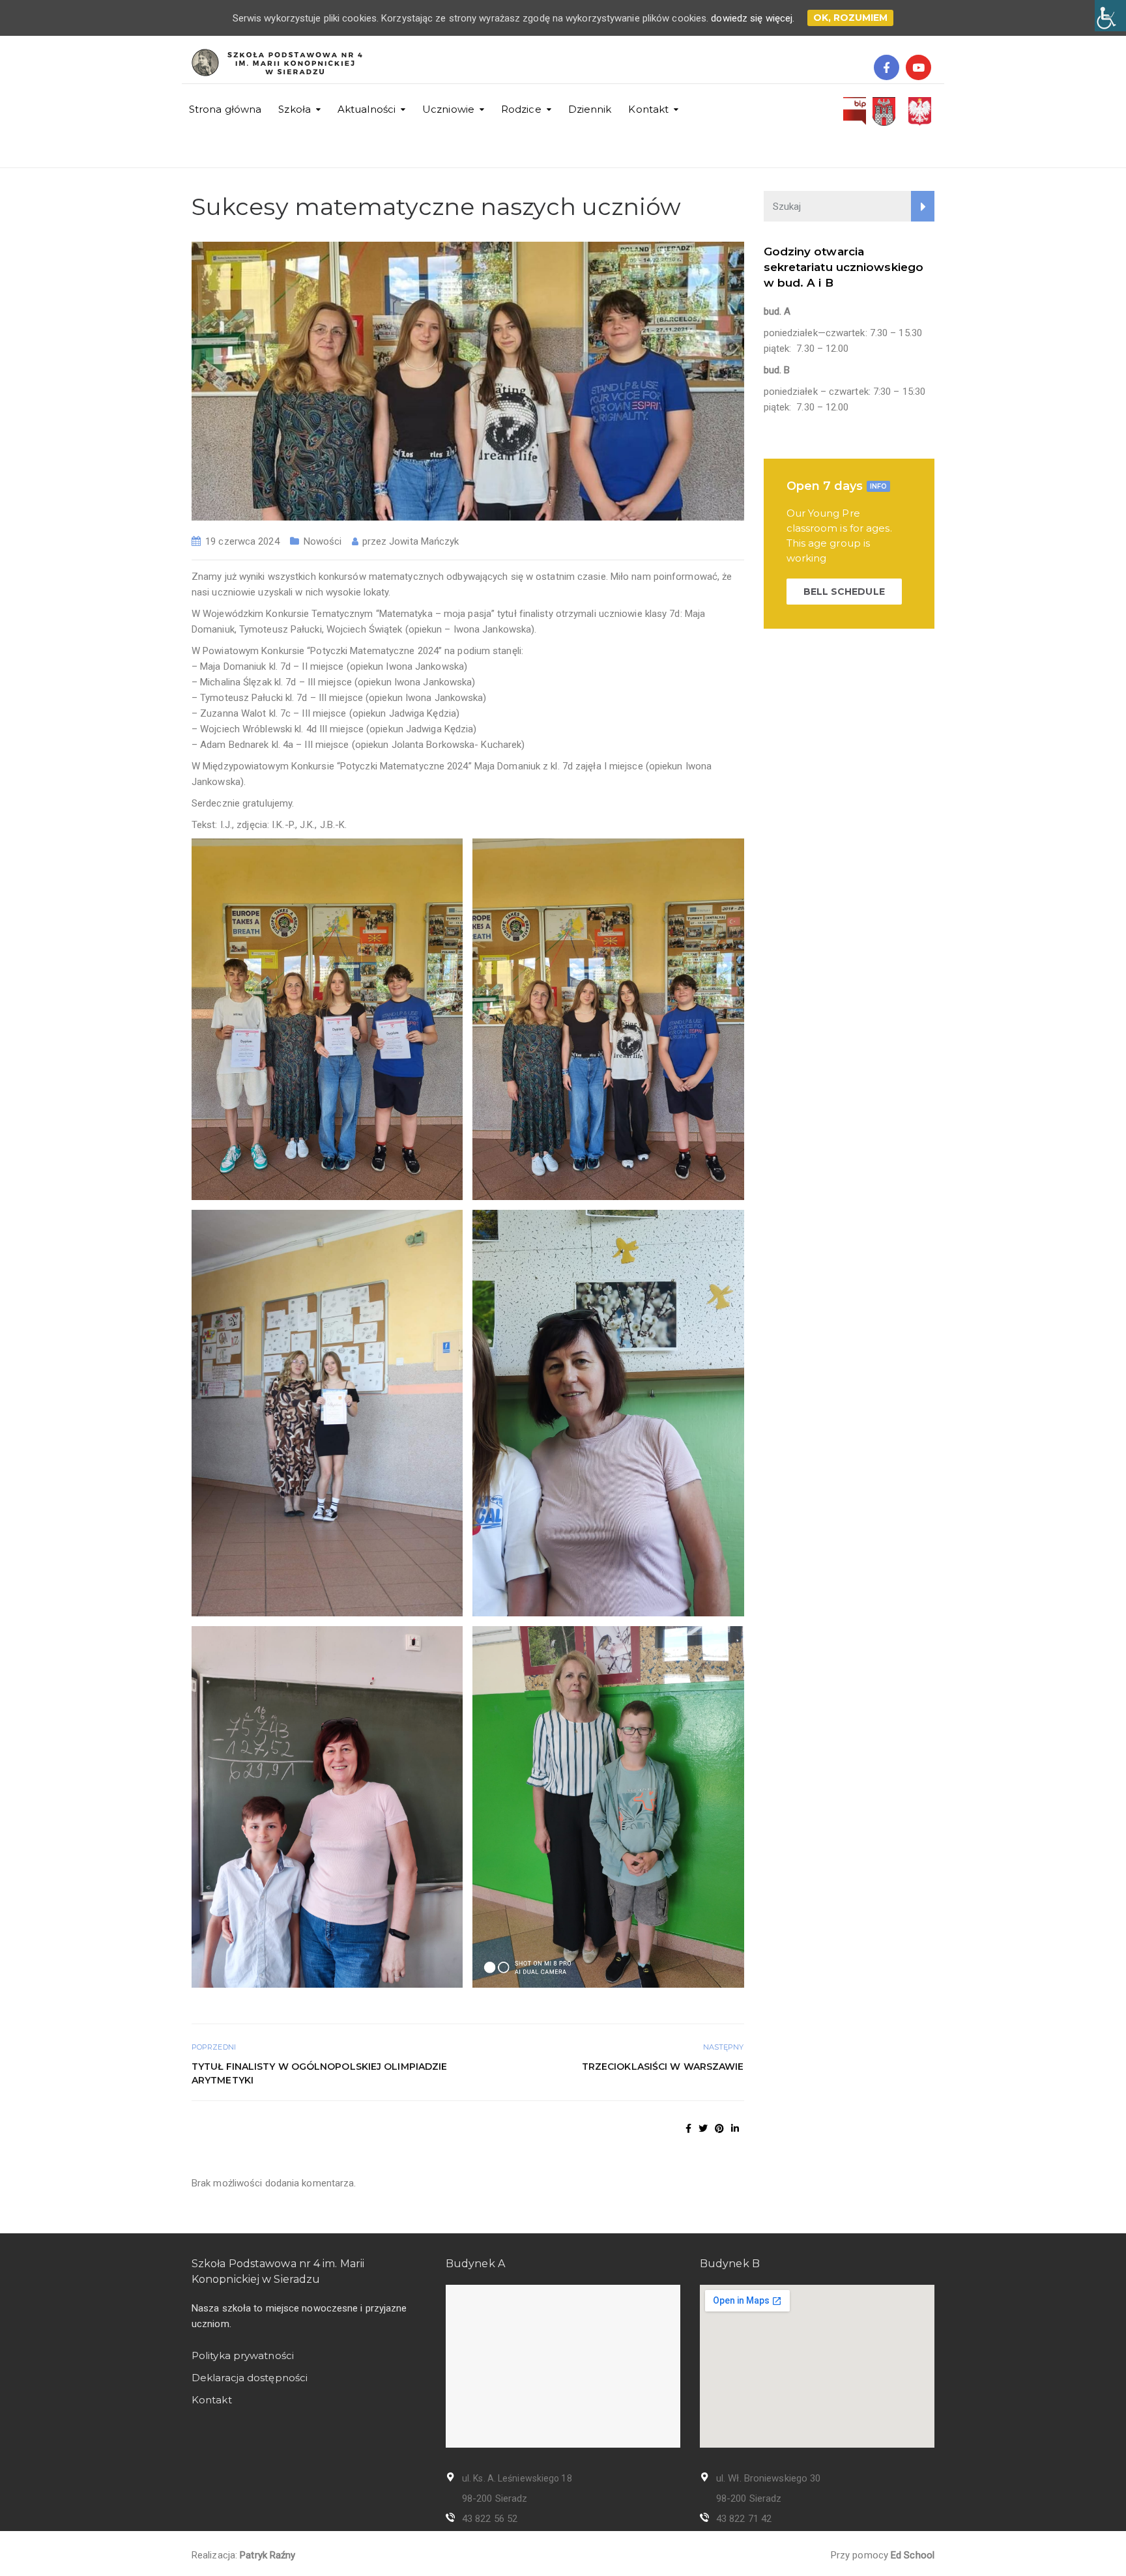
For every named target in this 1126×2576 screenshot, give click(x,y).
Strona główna (225, 109)
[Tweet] (703, 2128)
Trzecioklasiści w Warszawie (663, 2067)
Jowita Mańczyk (424, 541)
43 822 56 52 (490, 2519)
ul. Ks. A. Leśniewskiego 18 (517, 2478)
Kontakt (648, 109)
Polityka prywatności (243, 2355)
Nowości (323, 541)
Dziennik (590, 109)
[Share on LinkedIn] (735, 2128)
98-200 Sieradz (495, 2498)
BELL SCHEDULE (844, 592)
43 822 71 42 (744, 2519)
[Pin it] (719, 2128)
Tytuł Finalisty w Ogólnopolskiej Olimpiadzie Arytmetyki (319, 2073)
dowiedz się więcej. (753, 18)
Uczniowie (448, 109)
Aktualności (367, 109)
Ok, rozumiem (850, 18)
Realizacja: (243, 2555)
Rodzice (521, 109)
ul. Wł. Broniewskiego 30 (768, 2478)
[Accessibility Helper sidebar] (1110, 16)
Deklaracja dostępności (250, 2378)
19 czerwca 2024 (242, 541)
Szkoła (295, 109)
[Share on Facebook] (688, 2128)
